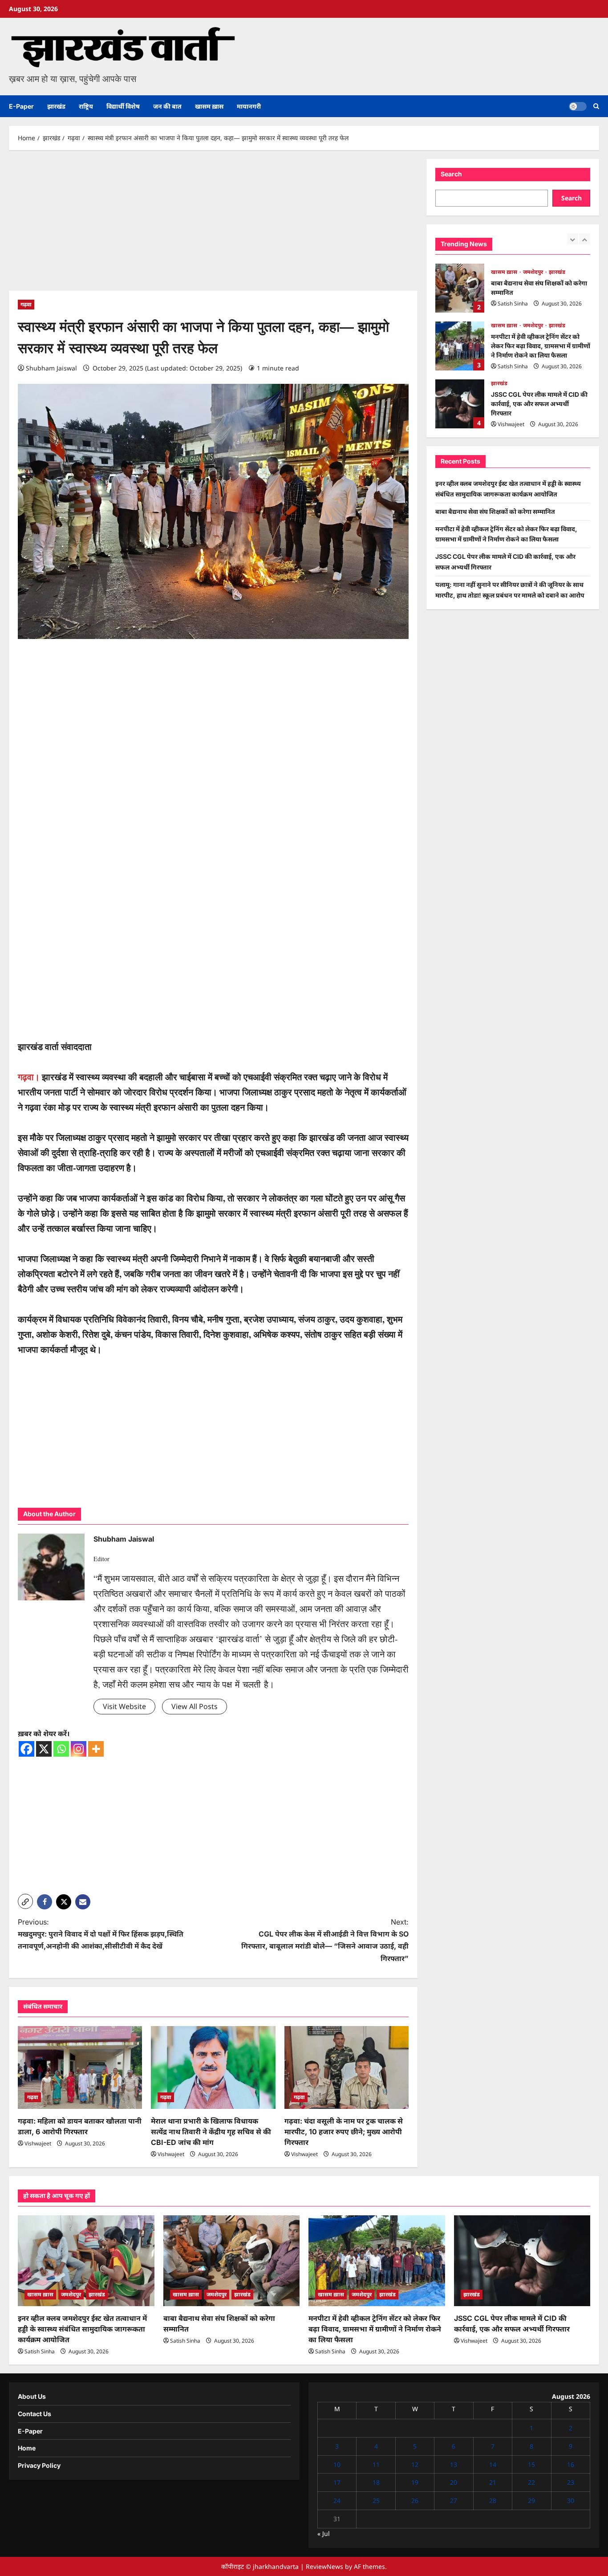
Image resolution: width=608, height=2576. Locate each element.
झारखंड (56, 106)
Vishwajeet (38, 2143)
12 (415, 2464)
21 (493, 2482)
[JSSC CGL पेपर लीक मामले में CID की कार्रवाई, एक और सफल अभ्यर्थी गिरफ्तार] (522, 2261)
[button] (596, 106)
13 (454, 2464)
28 (493, 2501)
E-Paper (21, 106)
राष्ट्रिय (86, 106)
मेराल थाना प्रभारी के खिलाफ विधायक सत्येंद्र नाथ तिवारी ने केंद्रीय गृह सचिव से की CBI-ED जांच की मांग (211, 2132)
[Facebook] (26, 1749)
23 (571, 2482)
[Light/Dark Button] (578, 106)
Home (27, 2448)
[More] (96, 1749)
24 (337, 2501)
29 (531, 2501)
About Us (32, 2396)
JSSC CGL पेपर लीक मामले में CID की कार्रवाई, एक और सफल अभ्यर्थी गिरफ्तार (460, 346)
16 (571, 2464)
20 (454, 2482)
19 (415, 2482)
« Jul (324, 2533)
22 (531, 2482)
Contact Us (34, 2414)
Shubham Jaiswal (51, 368)
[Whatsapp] (61, 1749)
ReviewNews (324, 2566)
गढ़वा (26, 304)
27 (454, 2501)
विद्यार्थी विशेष (123, 106)
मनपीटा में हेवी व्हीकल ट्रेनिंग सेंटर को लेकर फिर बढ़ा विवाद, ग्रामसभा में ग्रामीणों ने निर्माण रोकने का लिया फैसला (460, 288)
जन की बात (167, 106)
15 (531, 2464)
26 (415, 2501)
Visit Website (124, 1706)
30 (571, 2501)
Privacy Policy (39, 2465)
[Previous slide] (573, 239)
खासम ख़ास (209, 106)
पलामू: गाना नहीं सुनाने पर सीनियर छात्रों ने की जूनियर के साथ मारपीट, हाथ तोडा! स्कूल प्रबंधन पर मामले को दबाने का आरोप (460, 404)
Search (451, 174)
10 (337, 2464)
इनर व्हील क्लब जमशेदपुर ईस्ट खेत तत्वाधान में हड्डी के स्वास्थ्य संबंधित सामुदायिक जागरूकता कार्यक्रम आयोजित (82, 2329)
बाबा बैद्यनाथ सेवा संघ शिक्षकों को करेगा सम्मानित (495, 511)
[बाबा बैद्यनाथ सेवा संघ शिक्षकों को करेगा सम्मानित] (232, 2261)
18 (376, 2482)
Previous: (101, 1934)
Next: (325, 1940)
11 (376, 2464)
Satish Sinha (513, 308)
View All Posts (195, 1706)
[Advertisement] (213, 225)
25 (376, 2501)
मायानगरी (249, 106)
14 (493, 2464)
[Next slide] (585, 239)
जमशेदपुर (534, 267)
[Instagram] (79, 1749)
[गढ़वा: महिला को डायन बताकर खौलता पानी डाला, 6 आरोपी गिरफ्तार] (80, 2067)
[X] (44, 1749)
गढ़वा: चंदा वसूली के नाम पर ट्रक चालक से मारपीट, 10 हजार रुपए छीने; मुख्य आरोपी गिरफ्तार (344, 2132)
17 (337, 2482)
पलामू (497, 383)
